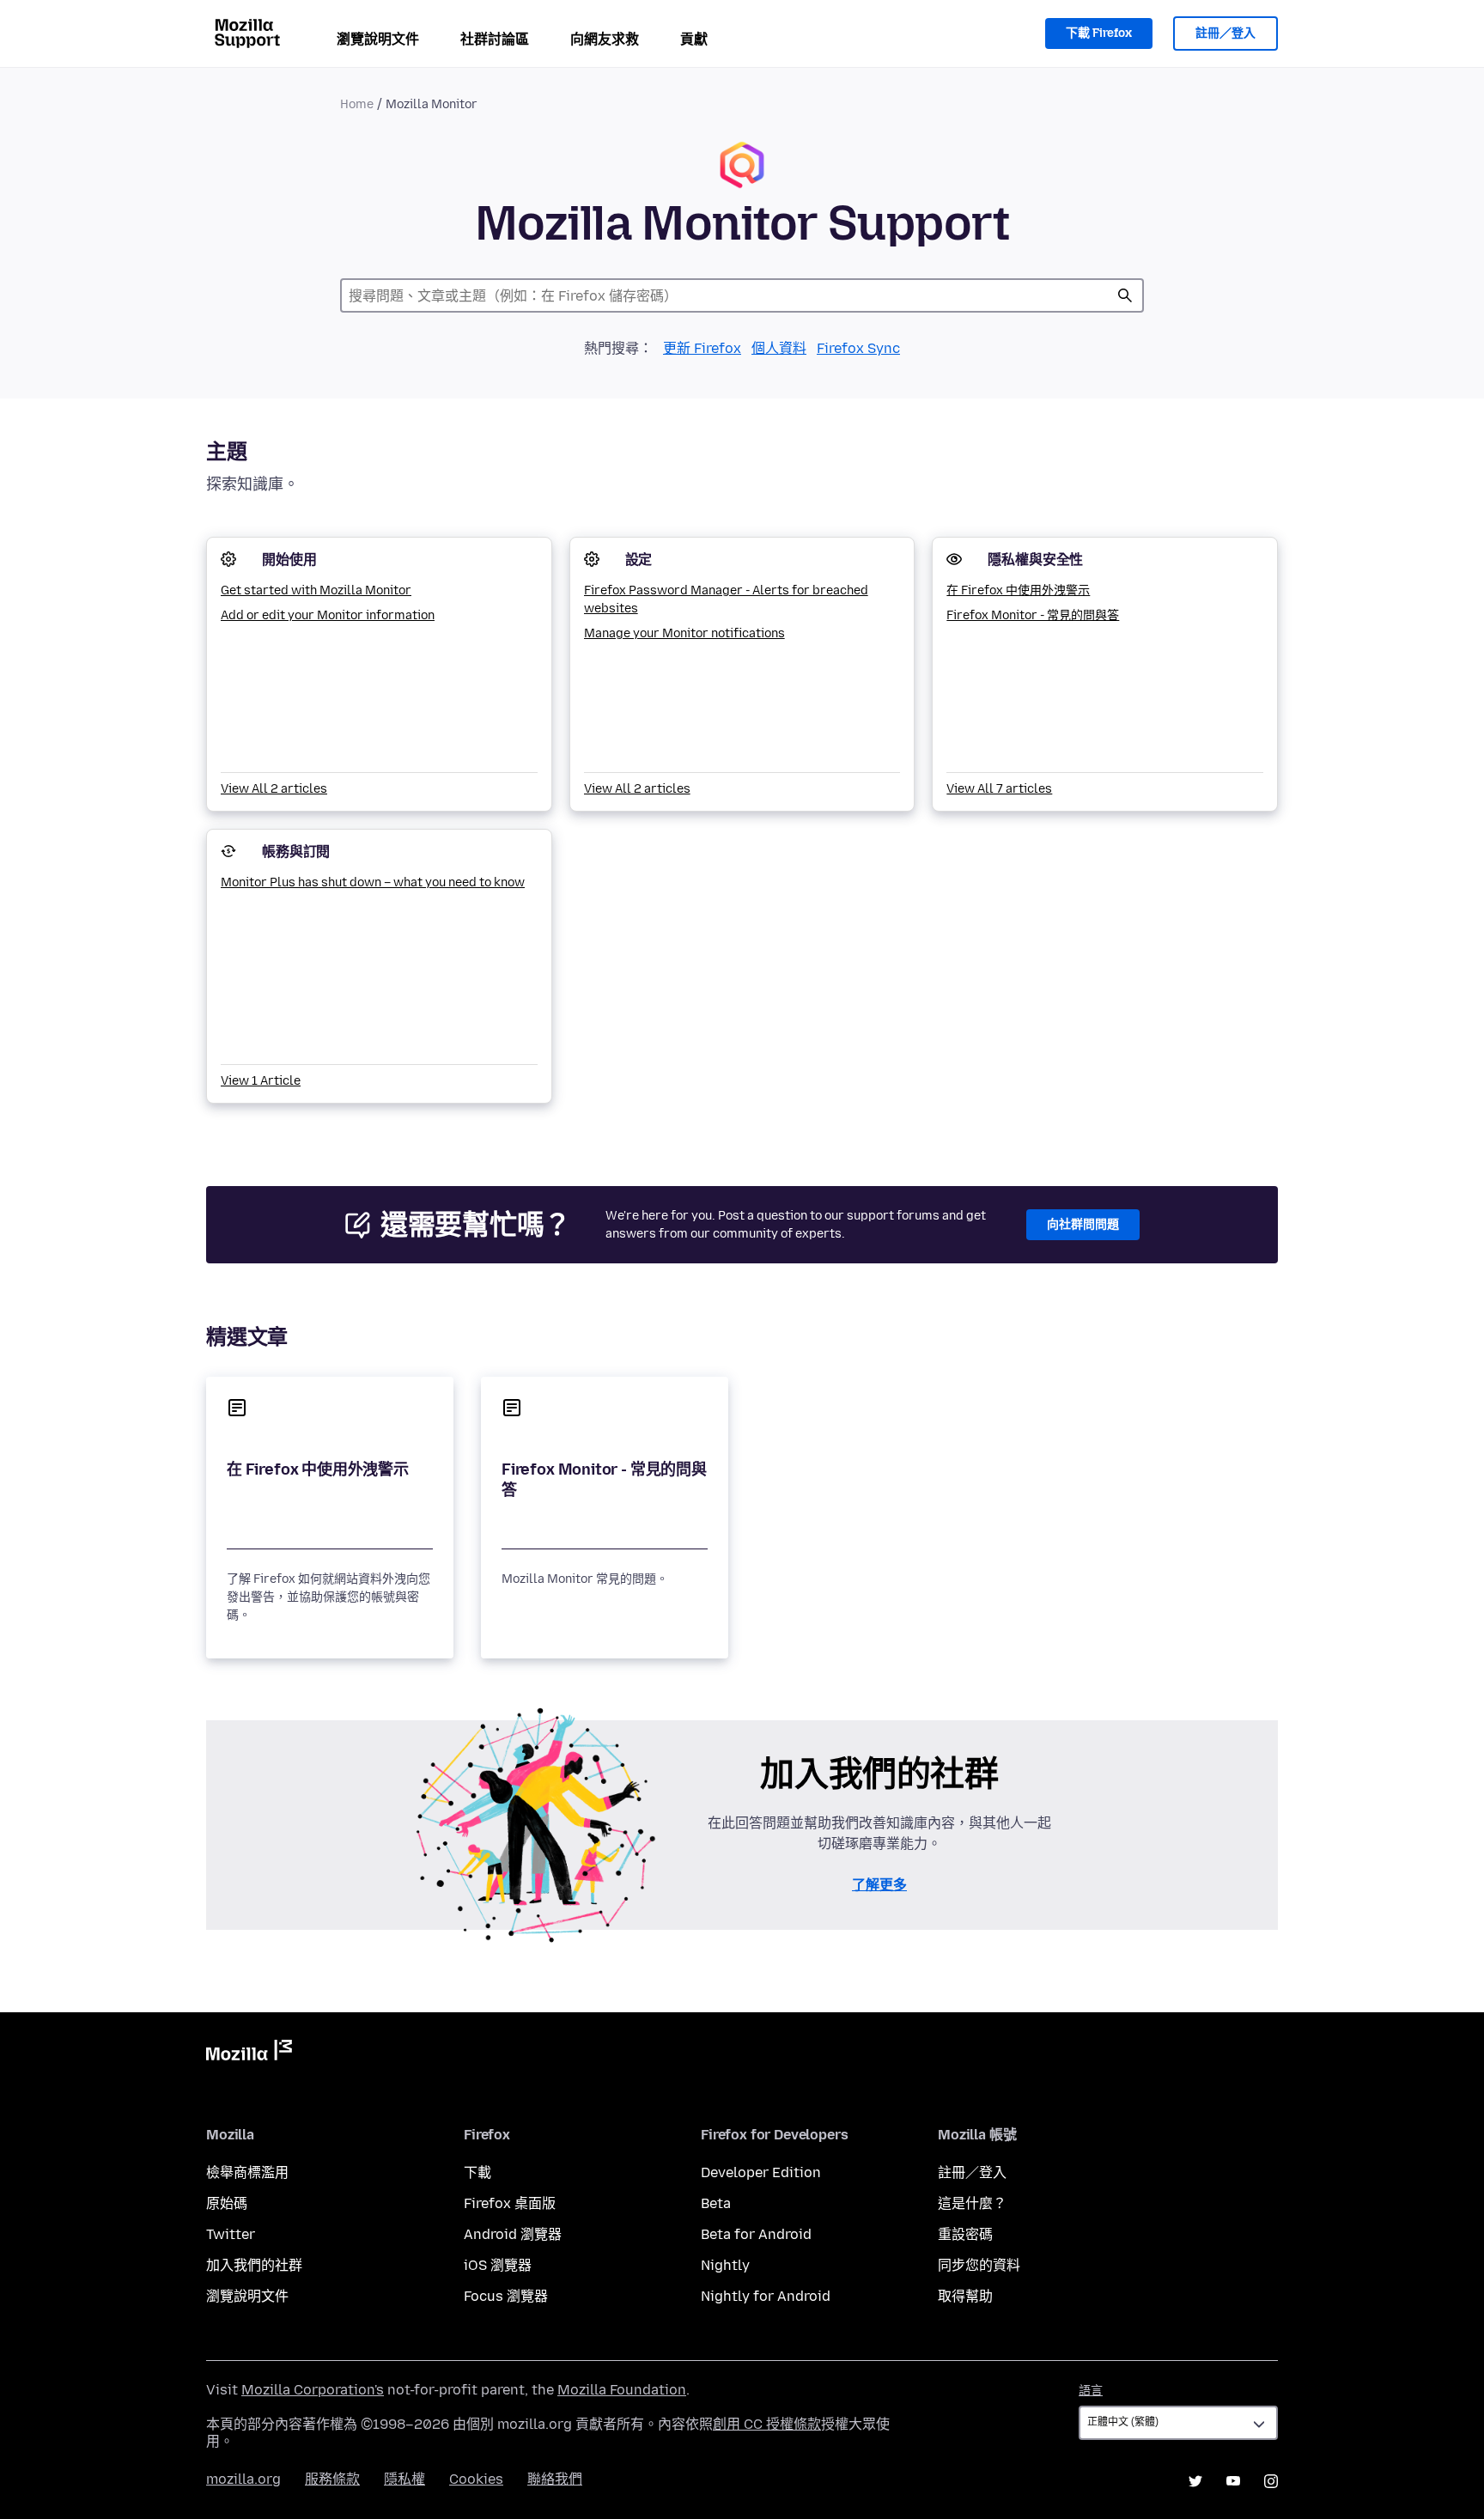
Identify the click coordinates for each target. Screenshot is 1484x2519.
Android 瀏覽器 (513, 2234)
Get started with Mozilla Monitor (316, 590)
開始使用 (289, 560)
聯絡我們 (555, 2479)
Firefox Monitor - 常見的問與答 (1033, 615)
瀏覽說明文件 (378, 39)
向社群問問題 (1083, 1224)
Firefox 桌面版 (510, 2203)
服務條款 (332, 2479)
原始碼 (227, 2203)
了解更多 (879, 1885)
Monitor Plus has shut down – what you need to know (373, 882)
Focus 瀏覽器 (506, 2296)
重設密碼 (965, 2234)
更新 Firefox (702, 348)
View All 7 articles (999, 789)
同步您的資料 (979, 2265)
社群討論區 (495, 39)
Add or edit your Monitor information (328, 615)
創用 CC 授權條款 (767, 2424)
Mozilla (249, 2054)
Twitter (231, 2234)
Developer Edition (761, 2172)
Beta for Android (756, 2234)
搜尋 (1125, 295)
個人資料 (779, 348)
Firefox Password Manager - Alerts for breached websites (726, 599)
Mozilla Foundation (622, 2390)
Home (357, 104)
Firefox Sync (858, 348)
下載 (477, 2172)
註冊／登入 (1226, 33)
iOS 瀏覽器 (498, 2265)
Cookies (476, 2479)
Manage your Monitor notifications (684, 633)
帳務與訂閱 (296, 852)
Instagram (1271, 2481)
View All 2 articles (274, 789)
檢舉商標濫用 (247, 2172)
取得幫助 (965, 2296)
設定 (639, 560)
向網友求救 (605, 39)
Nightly (725, 2265)
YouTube (1233, 2481)
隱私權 (404, 2479)
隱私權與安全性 (1035, 560)
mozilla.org (243, 2479)
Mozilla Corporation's (313, 2390)
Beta (716, 2203)
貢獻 (694, 39)
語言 (1091, 2391)
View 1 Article (261, 1081)
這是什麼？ (972, 2203)
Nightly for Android (766, 2296)
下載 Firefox (1099, 33)
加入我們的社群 (254, 2265)
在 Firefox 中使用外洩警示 (1018, 590)
